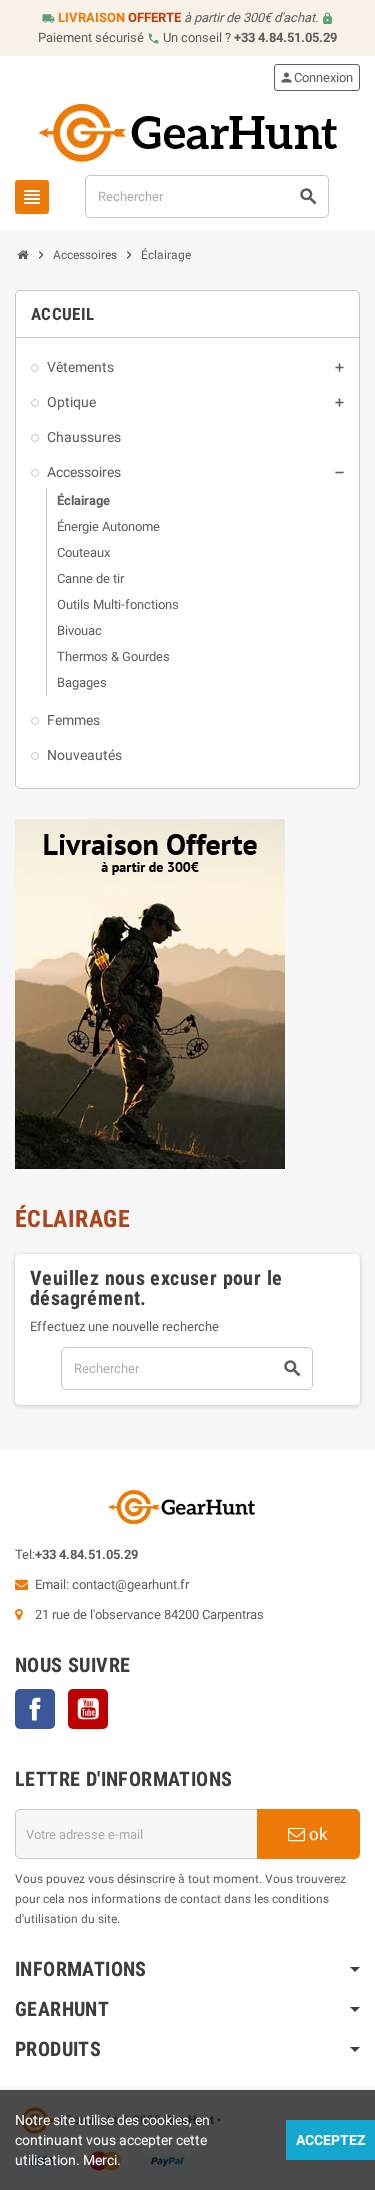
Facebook (35, 1709)
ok (316, 1834)
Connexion (316, 77)
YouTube (88, 1709)
